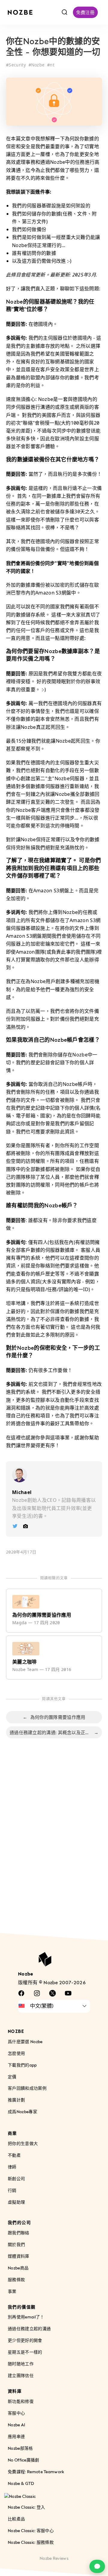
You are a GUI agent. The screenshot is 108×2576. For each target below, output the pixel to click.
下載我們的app (22, 2065)
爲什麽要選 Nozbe (25, 2041)
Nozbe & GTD (21, 2483)
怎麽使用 (16, 2053)
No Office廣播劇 (24, 2460)
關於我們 (16, 2244)
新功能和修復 (21, 2401)
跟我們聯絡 (19, 2233)
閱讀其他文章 (54, 1699)
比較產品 (16, 2519)
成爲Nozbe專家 (22, 2112)
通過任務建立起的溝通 (29, 2329)
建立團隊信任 (21, 2376)
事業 (12, 2291)
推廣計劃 (16, 2100)
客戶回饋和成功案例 (27, 2088)
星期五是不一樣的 (25, 2352)
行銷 (12, 2190)
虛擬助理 (16, 2202)
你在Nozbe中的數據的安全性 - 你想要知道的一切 (53, 47)
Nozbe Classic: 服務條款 (31, 2542)
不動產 (14, 2155)
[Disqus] (54, 1842)
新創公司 (16, 2179)
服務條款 (16, 2280)
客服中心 (16, 2413)
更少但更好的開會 (25, 2341)
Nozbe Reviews (54, 2558)
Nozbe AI (17, 2425)
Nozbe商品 (18, 2268)
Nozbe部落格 (20, 2448)
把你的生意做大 (23, 2144)
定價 (12, 2077)
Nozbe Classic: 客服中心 (31, 2530)
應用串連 (16, 2436)
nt (52, 65)
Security (17, 65)
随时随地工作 (21, 2364)
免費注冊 (85, 12)
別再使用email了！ (26, 2317)
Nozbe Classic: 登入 (26, 2507)
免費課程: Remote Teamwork (36, 2472)
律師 (12, 2167)
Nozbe (38, 65)
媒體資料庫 (19, 2256)
